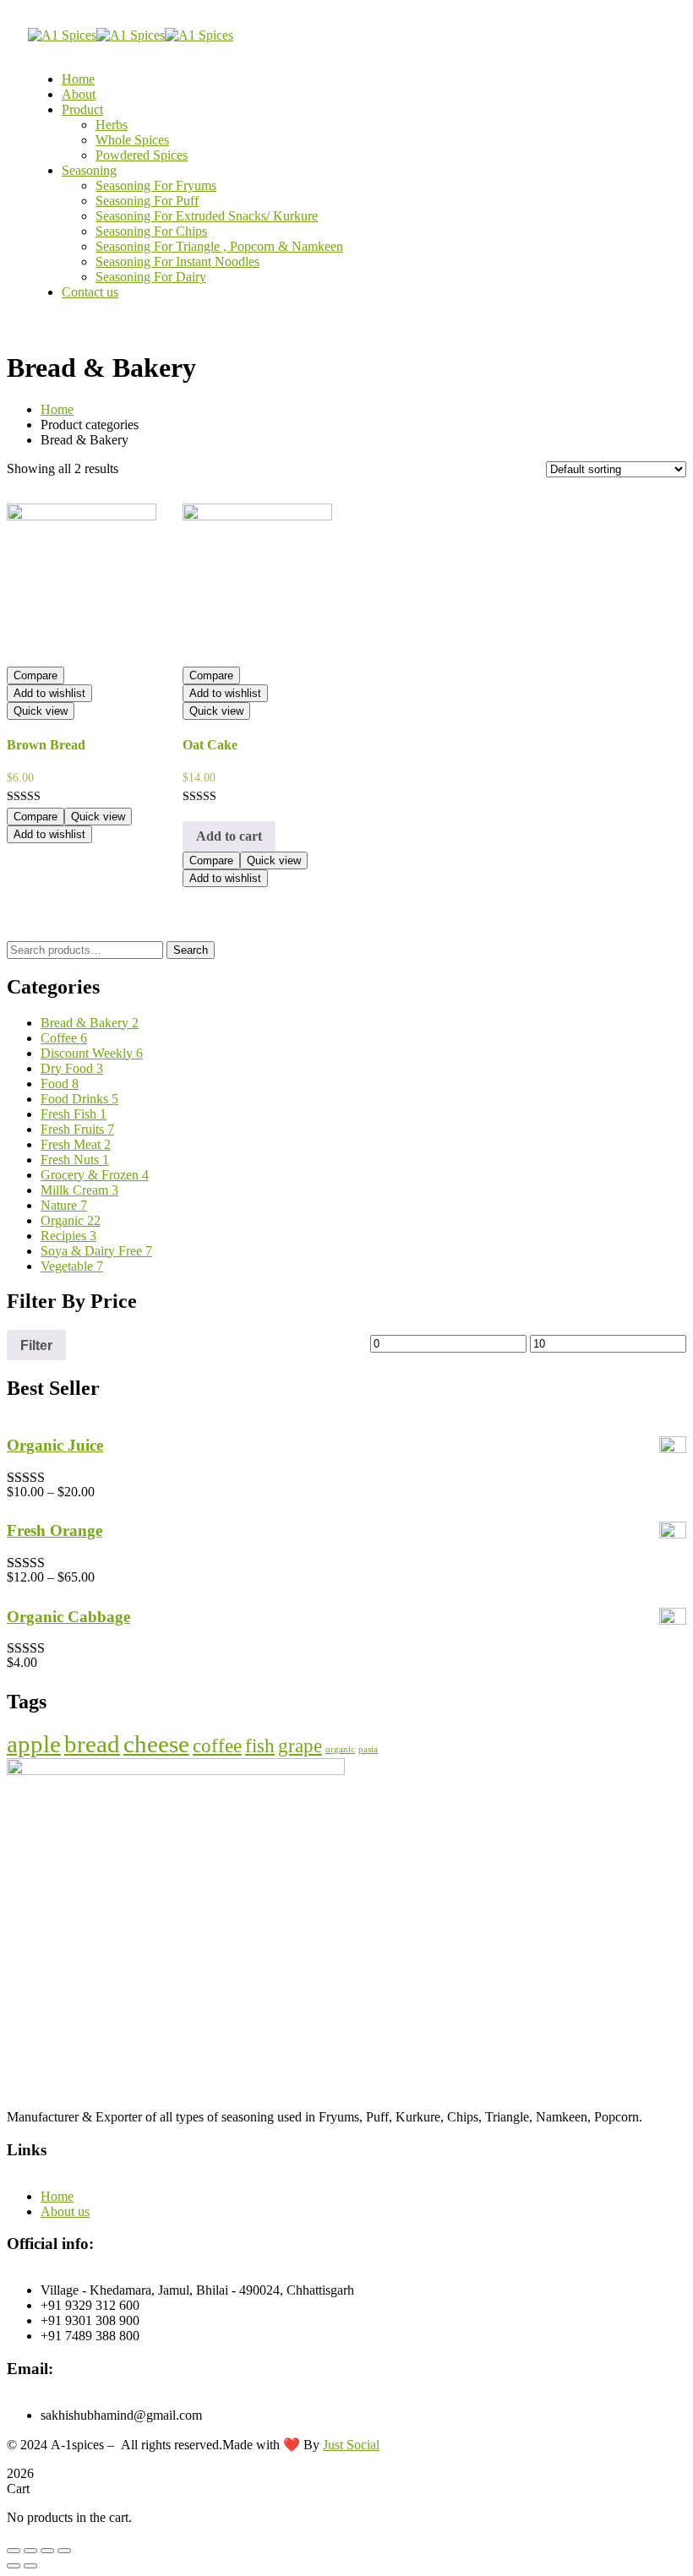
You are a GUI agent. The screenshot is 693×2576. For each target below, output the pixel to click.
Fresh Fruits (77, 1129)
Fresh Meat (76, 1144)
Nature (64, 1205)
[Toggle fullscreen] (47, 2551)
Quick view (41, 711)
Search (191, 950)
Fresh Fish (74, 1114)
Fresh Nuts (75, 1160)
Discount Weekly (92, 1053)
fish (260, 1746)
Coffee (64, 1038)
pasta (368, 1749)
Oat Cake (210, 745)
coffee (217, 1746)
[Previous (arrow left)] (14, 2566)
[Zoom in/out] (64, 2551)
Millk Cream (79, 1190)
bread (92, 1744)
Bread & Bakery (90, 1023)
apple (34, 1744)
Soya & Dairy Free (96, 1251)
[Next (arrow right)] (30, 2566)
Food (60, 1084)
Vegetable (72, 1266)
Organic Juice (55, 1445)
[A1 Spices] (62, 35)
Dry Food (72, 1068)
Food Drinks (79, 1099)
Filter (36, 1345)
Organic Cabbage (68, 1617)
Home (57, 409)
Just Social (351, 2445)
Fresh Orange (55, 1530)
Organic (71, 1220)
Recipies (68, 1236)
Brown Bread (46, 745)
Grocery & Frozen (95, 1175)
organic (340, 1749)
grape (300, 1746)
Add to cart (229, 836)
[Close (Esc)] (14, 2551)
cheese (156, 1744)
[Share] (30, 2551)
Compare (35, 675)
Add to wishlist (49, 693)
